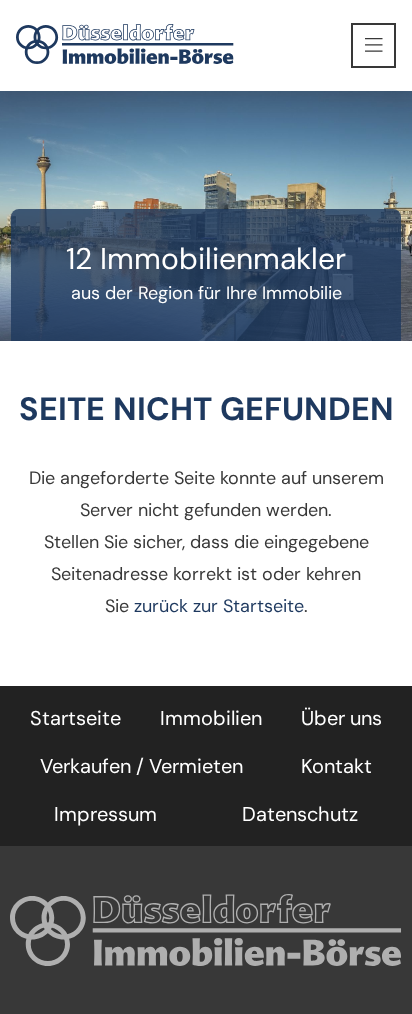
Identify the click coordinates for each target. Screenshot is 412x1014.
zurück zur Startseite (219, 606)
